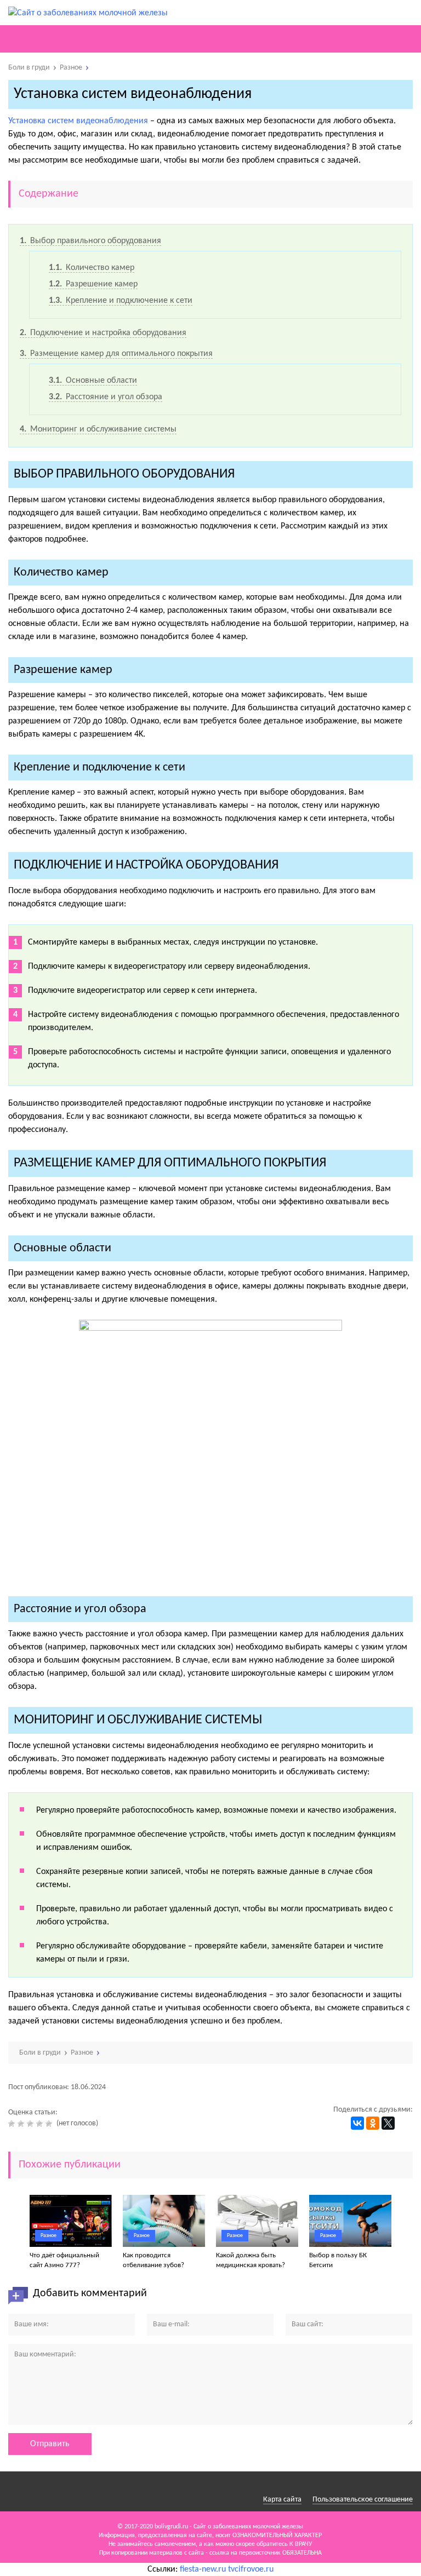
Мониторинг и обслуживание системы (98, 429)
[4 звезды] (41, 2124)
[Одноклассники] (373, 2123)
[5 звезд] (50, 2124)
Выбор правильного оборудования (90, 241)
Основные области (93, 381)
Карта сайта (282, 2500)
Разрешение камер (93, 284)
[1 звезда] (13, 2124)
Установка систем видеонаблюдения (78, 121)
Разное (49, 2236)
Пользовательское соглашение (363, 2500)
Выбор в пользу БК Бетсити (338, 2260)
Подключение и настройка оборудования (103, 333)
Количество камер (92, 268)
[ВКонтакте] (357, 2123)
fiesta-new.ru (203, 2569)
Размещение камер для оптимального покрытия (116, 354)
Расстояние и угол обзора (106, 397)
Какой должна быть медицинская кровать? (251, 2260)
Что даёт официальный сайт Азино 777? (64, 2260)
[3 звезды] (32, 2124)
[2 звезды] (22, 2124)
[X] (388, 2123)
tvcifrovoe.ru (251, 2569)
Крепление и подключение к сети (121, 301)
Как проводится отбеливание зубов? (153, 2260)
